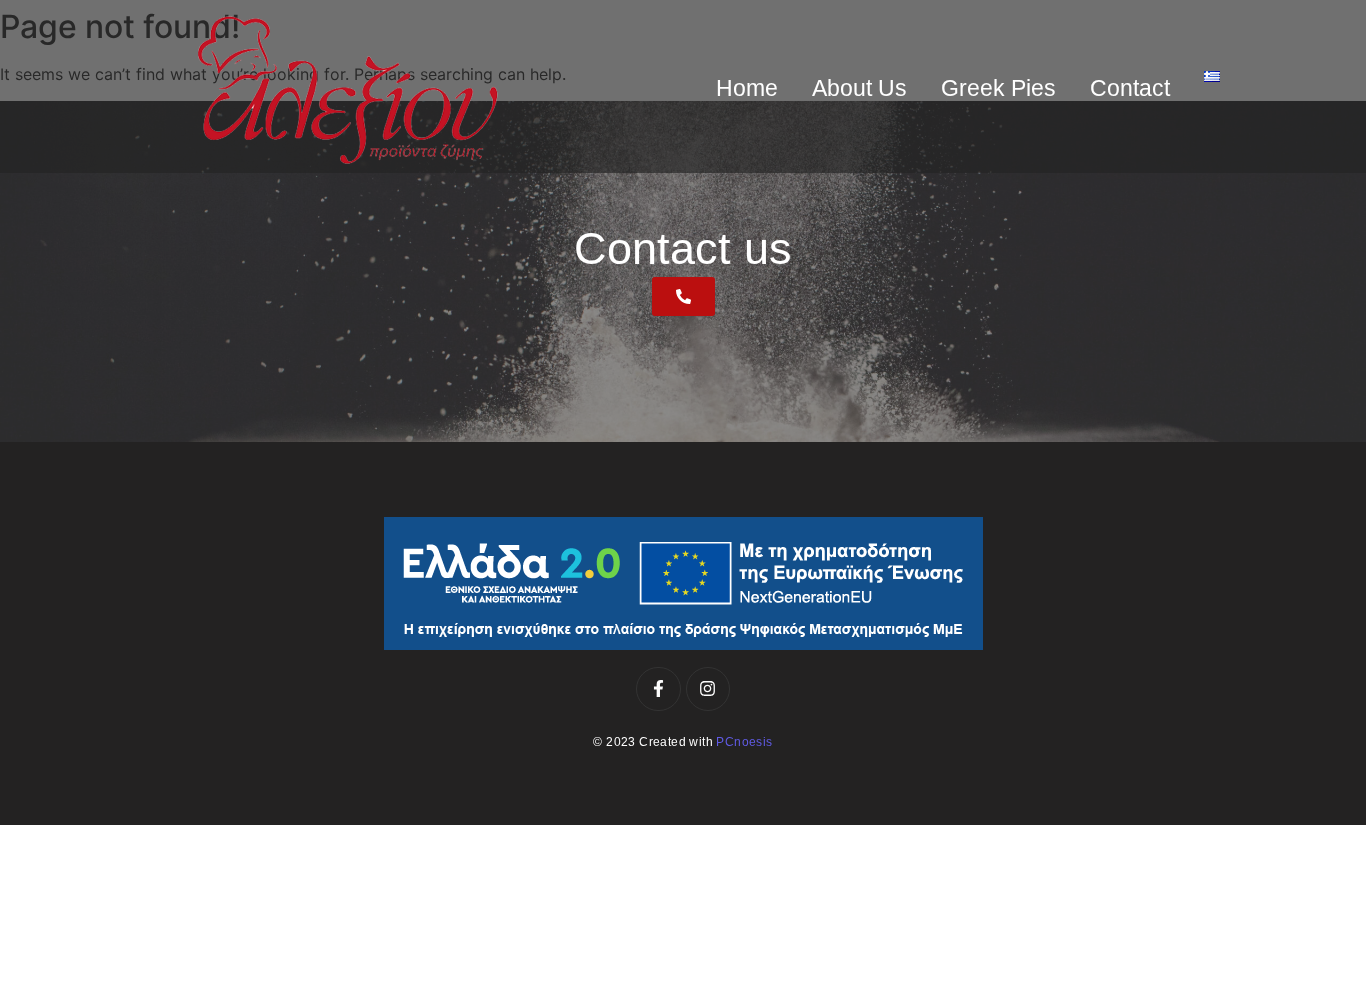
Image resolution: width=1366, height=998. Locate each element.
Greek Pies (998, 88)
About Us (859, 88)
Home (747, 88)
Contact (1130, 88)
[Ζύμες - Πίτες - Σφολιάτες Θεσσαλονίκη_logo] (348, 90)
